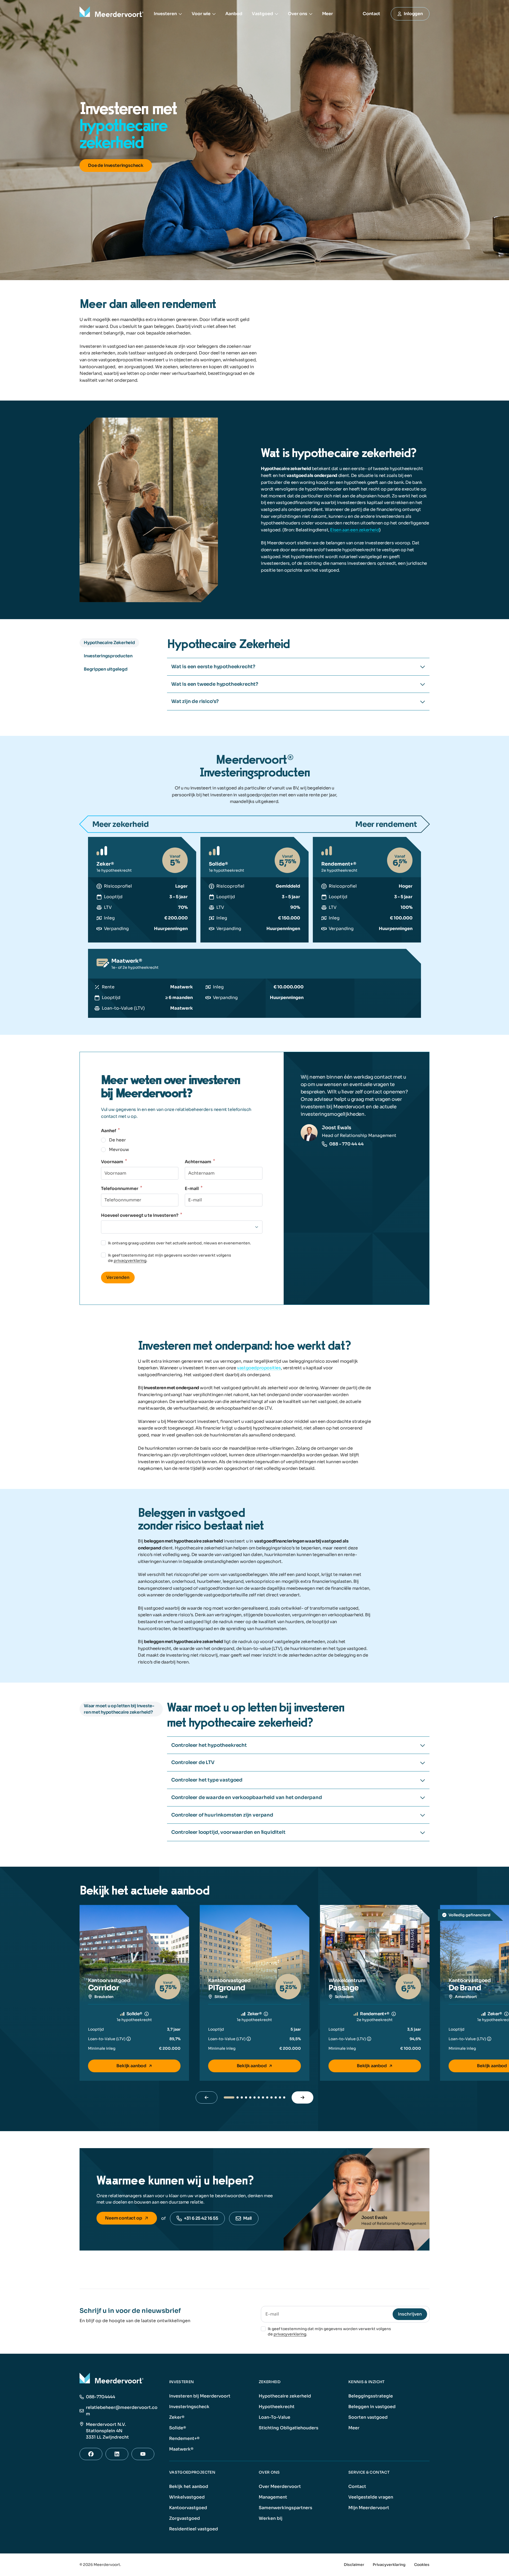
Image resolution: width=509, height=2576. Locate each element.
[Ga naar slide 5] (250, 2097)
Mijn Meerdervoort (369, 2508)
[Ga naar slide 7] (259, 2097)
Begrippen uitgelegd (106, 669)
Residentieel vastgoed (194, 2529)
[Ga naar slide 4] (246, 2097)
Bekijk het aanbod (189, 2486)
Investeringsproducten (108, 656)
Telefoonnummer (122, 1189)
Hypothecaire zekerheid (285, 2396)
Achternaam (200, 1162)
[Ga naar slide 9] (267, 2097)
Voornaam (114, 1162)
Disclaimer (354, 2565)
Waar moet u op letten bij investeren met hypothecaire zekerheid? (119, 1709)
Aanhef (110, 1131)
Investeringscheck (189, 2407)
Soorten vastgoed (368, 2417)
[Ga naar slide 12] (280, 2097)
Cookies (422, 2565)
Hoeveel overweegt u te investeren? (142, 1215)
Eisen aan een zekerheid (355, 530)
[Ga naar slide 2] (238, 2097)
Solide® (178, 2428)
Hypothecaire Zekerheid (109, 643)
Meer (328, 14)
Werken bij (271, 2518)
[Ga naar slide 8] (263, 2097)
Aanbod (234, 14)
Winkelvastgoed (187, 2497)
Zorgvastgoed (185, 2518)
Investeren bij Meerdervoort (200, 2396)
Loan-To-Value (275, 2417)
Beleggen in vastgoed (372, 2407)
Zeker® (177, 2417)
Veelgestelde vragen (371, 2497)
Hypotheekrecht (277, 2407)
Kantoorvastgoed (188, 2508)
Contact (357, 2486)
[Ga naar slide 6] (254, 2097)
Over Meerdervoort (280, 2486)
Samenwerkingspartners (286, 2508)
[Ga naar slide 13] (284, 2097)
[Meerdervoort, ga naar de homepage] (112, 14)
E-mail (194, 1189)
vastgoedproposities (259, 1368)
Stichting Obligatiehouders (289, 2428)
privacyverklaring (130, 1261)
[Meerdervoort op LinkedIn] (117, 2454)
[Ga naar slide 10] (271, 2097)
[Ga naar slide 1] (229, 2097)
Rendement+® (184, 2438)
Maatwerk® (181, 2449)
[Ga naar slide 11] (276, 2097)
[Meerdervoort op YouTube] (143, 2454)
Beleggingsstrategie (371, 2396)
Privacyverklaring (389, 2565)
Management (273, 2497)
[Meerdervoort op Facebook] (91, 2454)
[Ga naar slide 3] (242, 2097)
